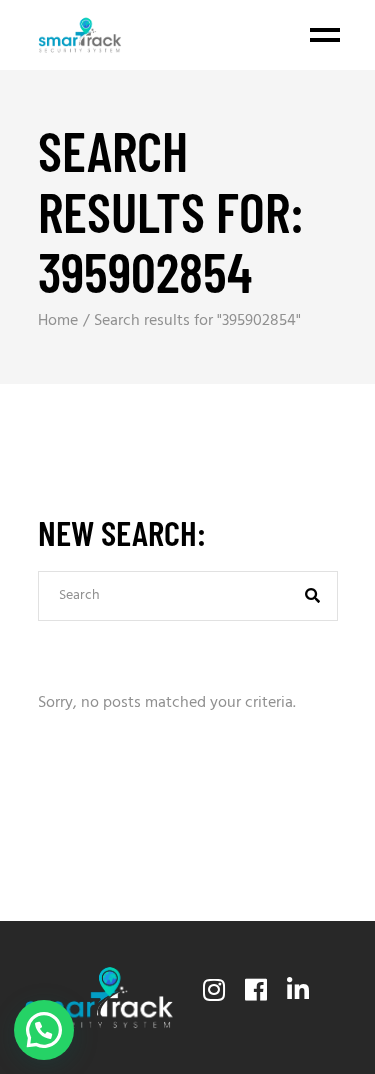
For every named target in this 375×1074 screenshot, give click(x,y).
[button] (44, 1030)
